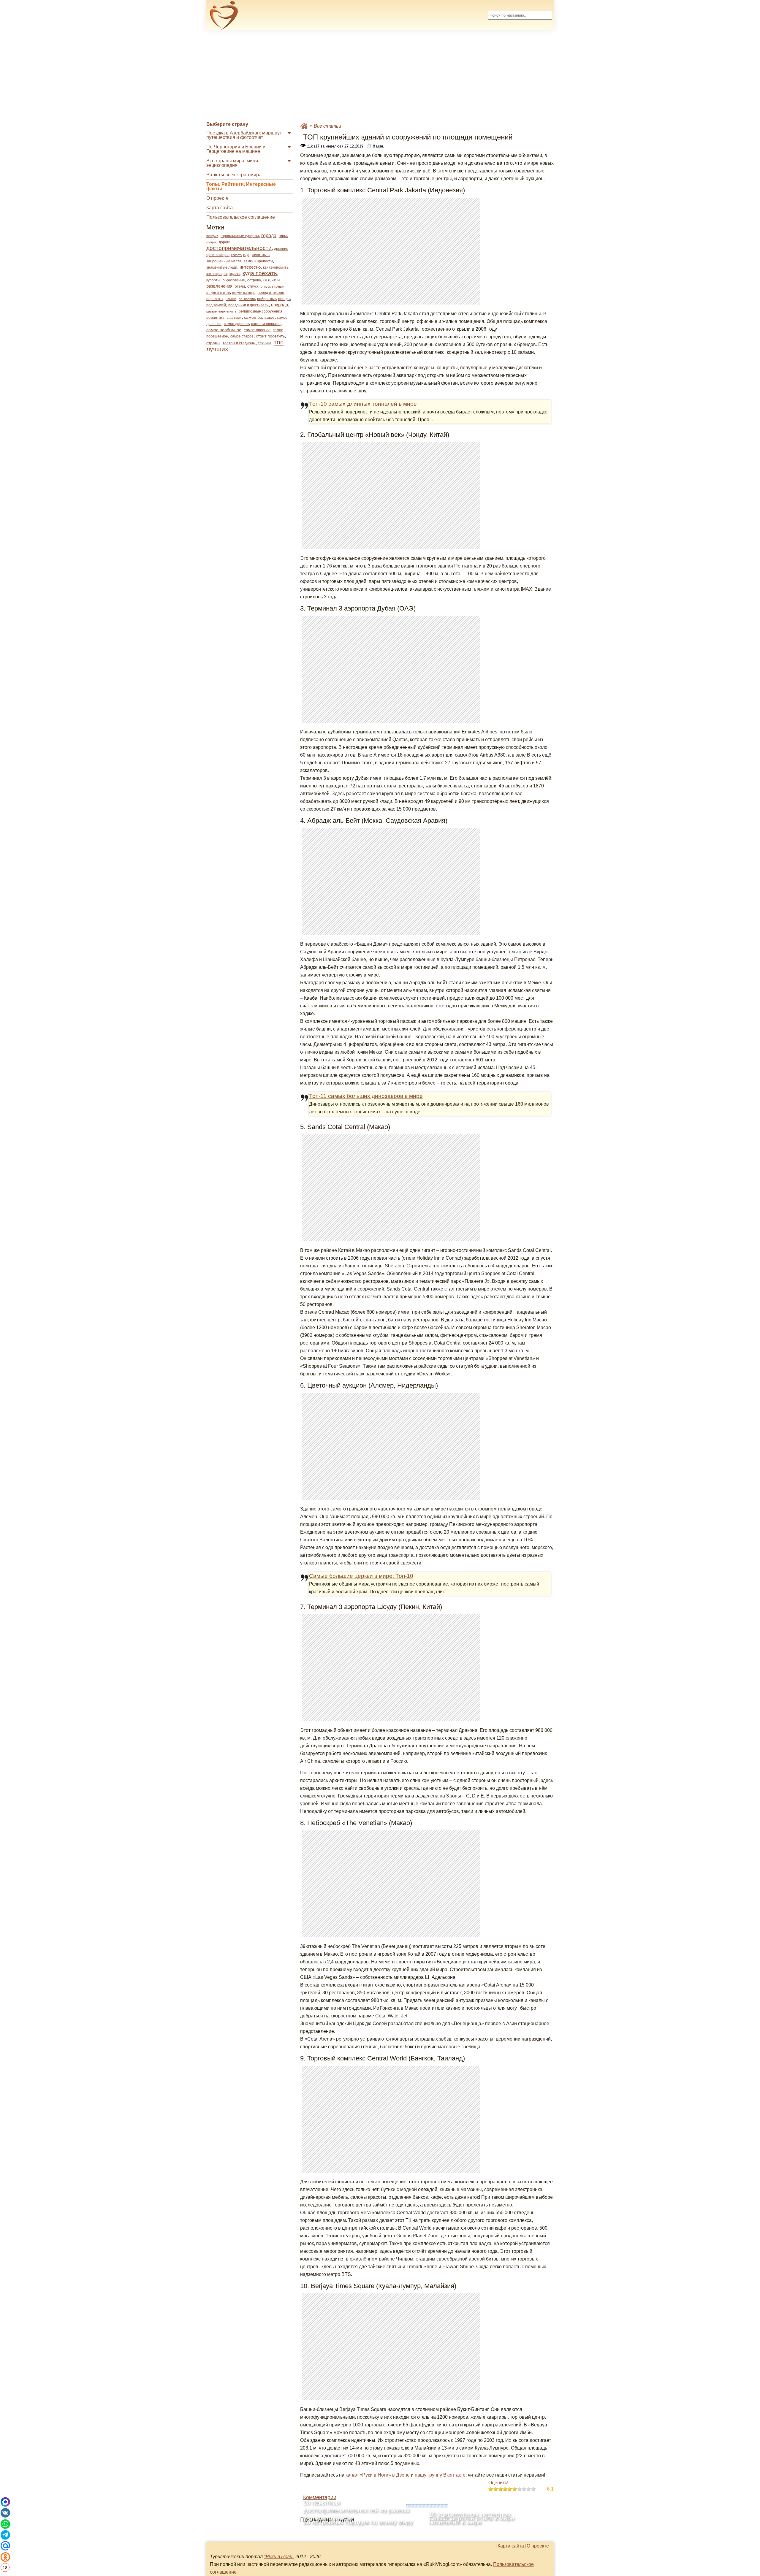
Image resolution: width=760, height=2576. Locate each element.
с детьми (234, 318)
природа (280, 305)
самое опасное (257, 330)
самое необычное (224, 330)
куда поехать (260, 273)
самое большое (259, 317)
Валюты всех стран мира (234, 175)
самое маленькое (266, 324)
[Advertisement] (380, 76)
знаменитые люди (222, 267)
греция (211, 242)
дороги (225, 242)
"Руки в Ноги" (279, 2557)
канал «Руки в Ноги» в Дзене (378, 2475)
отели (240, 286)
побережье (266, 299)
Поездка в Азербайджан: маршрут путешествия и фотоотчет (244, 135)
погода (284, 299)
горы (283, 236)
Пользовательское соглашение (241, 217)
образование (234, 280)
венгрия (212, 236)
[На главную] (224, 15)
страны (213, 343)
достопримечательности (239, 248)
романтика (215, 318)
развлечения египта (221, 311)
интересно (250, 267)
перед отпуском (271, 293)
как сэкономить (276, 267)
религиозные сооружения (261, 311)
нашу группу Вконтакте (440, 2475)
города (269, 236)
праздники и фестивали (248, 305)
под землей (216, 305)
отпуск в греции (273, 286)
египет (236, 255)
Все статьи (327, 126)
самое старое (242, 336)
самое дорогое (236, 324)
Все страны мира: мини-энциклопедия (233, 163)
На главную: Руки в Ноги (304, 126)
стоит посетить (270, 336)
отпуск (253, 286)
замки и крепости (258, 261)
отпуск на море (244, 293)
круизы (235, 274)
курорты (213, 280)
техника (265, 343)
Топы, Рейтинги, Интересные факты (241, 186)
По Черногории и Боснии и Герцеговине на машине (236, 149)
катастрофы (217, 274)
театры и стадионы (239, 343)
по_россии (247, 299)
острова (254, 280)
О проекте (217, 198)
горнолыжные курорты (240, 236)
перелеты (215, 299)
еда (246, 255)
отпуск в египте (218, 293)
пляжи (231, 299)
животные (260, 255)
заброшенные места (224, 261)
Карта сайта (220, 208)
